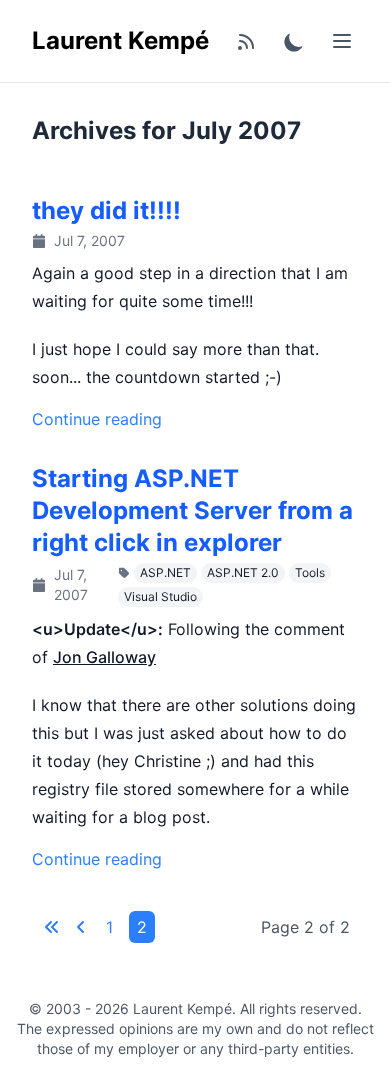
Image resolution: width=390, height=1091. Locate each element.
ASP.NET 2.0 (243, 572)
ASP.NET (165, 572)
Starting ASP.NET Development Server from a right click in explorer (192, 510)
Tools (310, 572)
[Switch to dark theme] (294, 41)
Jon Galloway (104, 657)
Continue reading (97, 419)
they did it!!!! (106, 210)
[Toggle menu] (342, 41)
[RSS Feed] (246, 41)
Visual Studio (160, 596)
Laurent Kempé (120, 40)
